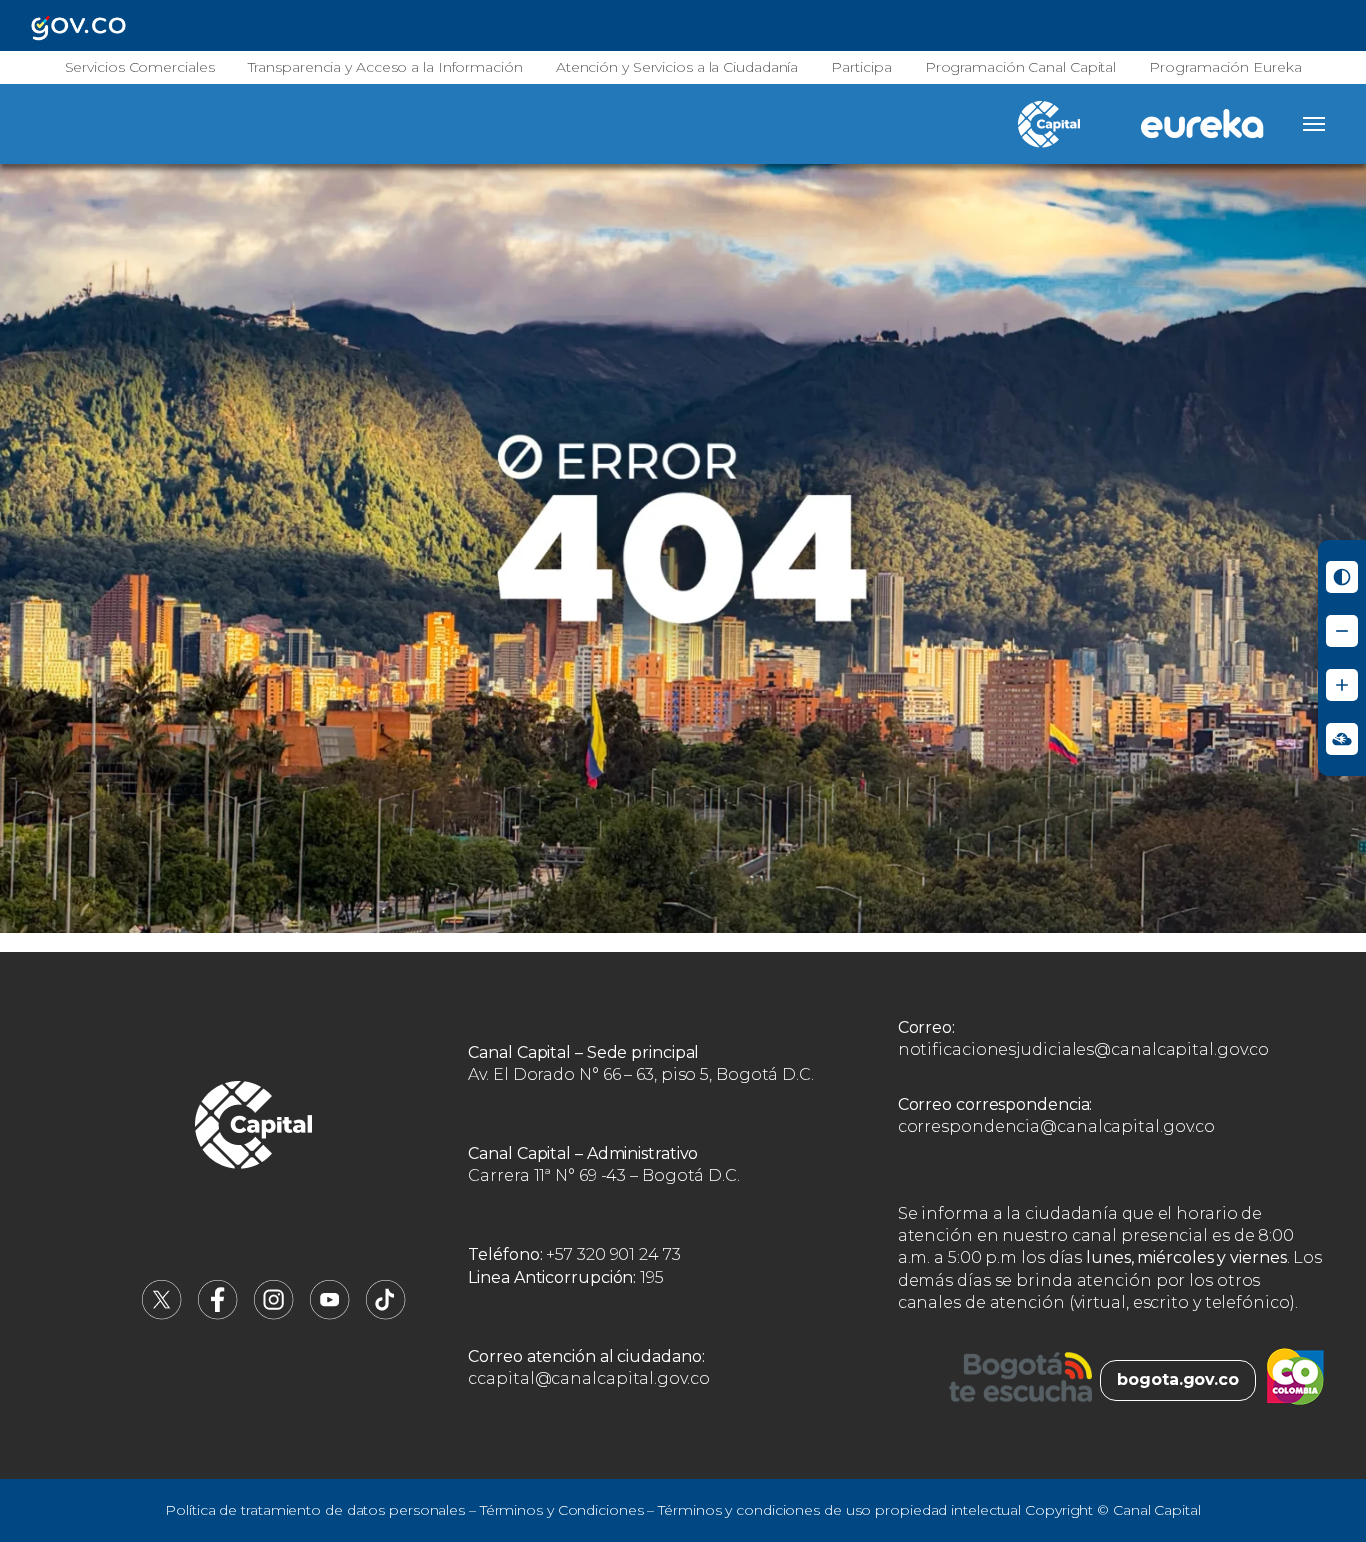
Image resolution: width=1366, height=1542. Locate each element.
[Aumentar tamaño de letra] (1342, 685)
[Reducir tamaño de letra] (1342, 631)
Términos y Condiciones (562, 1510)
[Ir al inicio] (254, 1128)
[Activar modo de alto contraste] (1342, 577)
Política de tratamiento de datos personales (315, 1510)
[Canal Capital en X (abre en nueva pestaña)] (162, 1314)
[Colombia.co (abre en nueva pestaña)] (1295, 1380)
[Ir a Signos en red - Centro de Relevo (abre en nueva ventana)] (1342, 739)
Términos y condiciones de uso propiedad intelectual (839, 1510)
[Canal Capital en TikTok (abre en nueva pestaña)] (386, 1314)
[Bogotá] (1020, 1380)
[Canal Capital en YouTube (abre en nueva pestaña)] (330, 1314)
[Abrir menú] (1314, 124)
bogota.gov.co (1178, 1379)
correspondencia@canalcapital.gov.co (1057, 1126)
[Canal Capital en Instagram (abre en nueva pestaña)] (274, 1314)
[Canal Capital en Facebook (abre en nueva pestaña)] (218, 1314)
